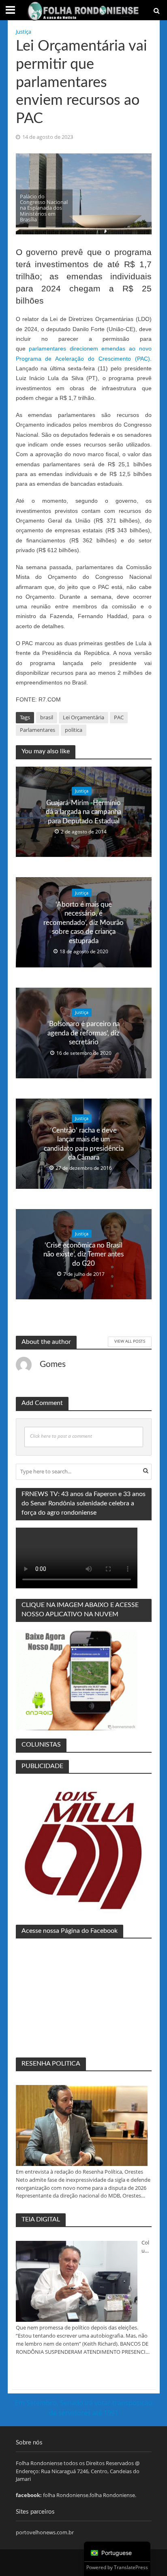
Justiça (24, 32)
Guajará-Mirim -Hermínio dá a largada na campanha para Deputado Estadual (83, 812)
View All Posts (130, 1341)
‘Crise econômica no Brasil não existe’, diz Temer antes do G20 (83, 1254)
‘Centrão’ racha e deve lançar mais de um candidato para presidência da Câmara (84, 1143)
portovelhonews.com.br (45, 2532)
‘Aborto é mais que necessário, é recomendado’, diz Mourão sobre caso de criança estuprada (83, 923)
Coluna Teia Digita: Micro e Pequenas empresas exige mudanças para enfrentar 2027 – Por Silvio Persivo (146, 2247)
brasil (47, 717)
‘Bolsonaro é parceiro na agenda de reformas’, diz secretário (83, 1033)
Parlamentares (37, 730)
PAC (119, 717)
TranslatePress (131, 2567)
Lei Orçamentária (83, 717)
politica (74, 730)
